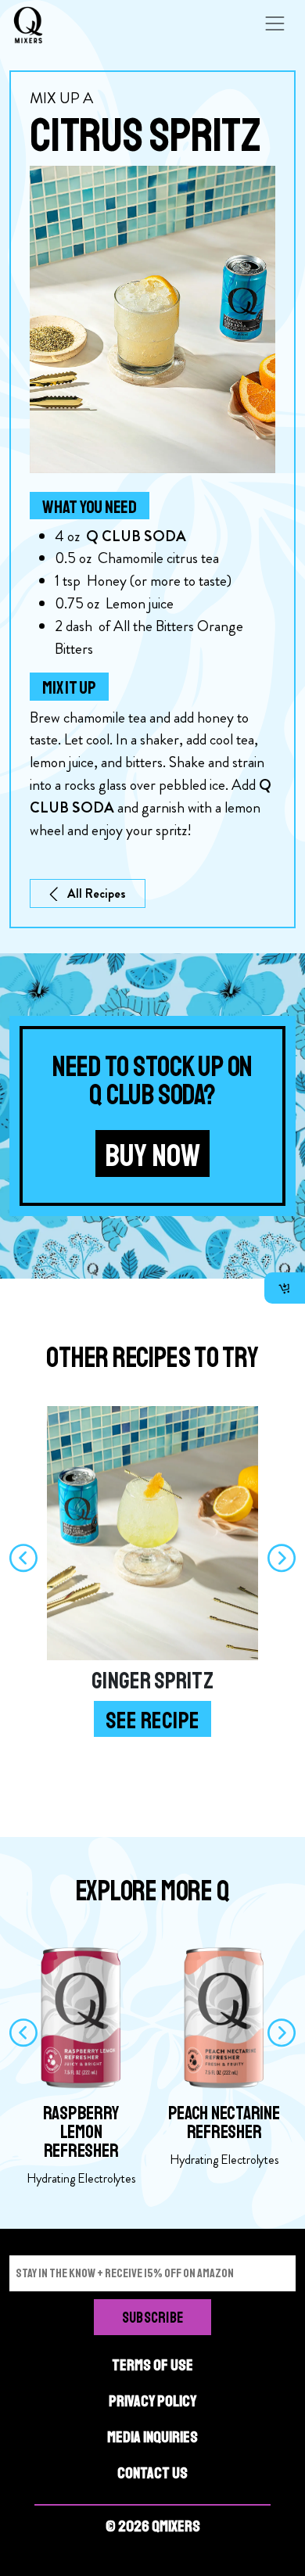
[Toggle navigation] (274, 23)
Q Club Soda (136, 536)
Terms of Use (152, 2365)
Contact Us (152, 2473)
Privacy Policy (152, 2401)
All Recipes (97, 893)
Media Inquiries (152, 2437)
